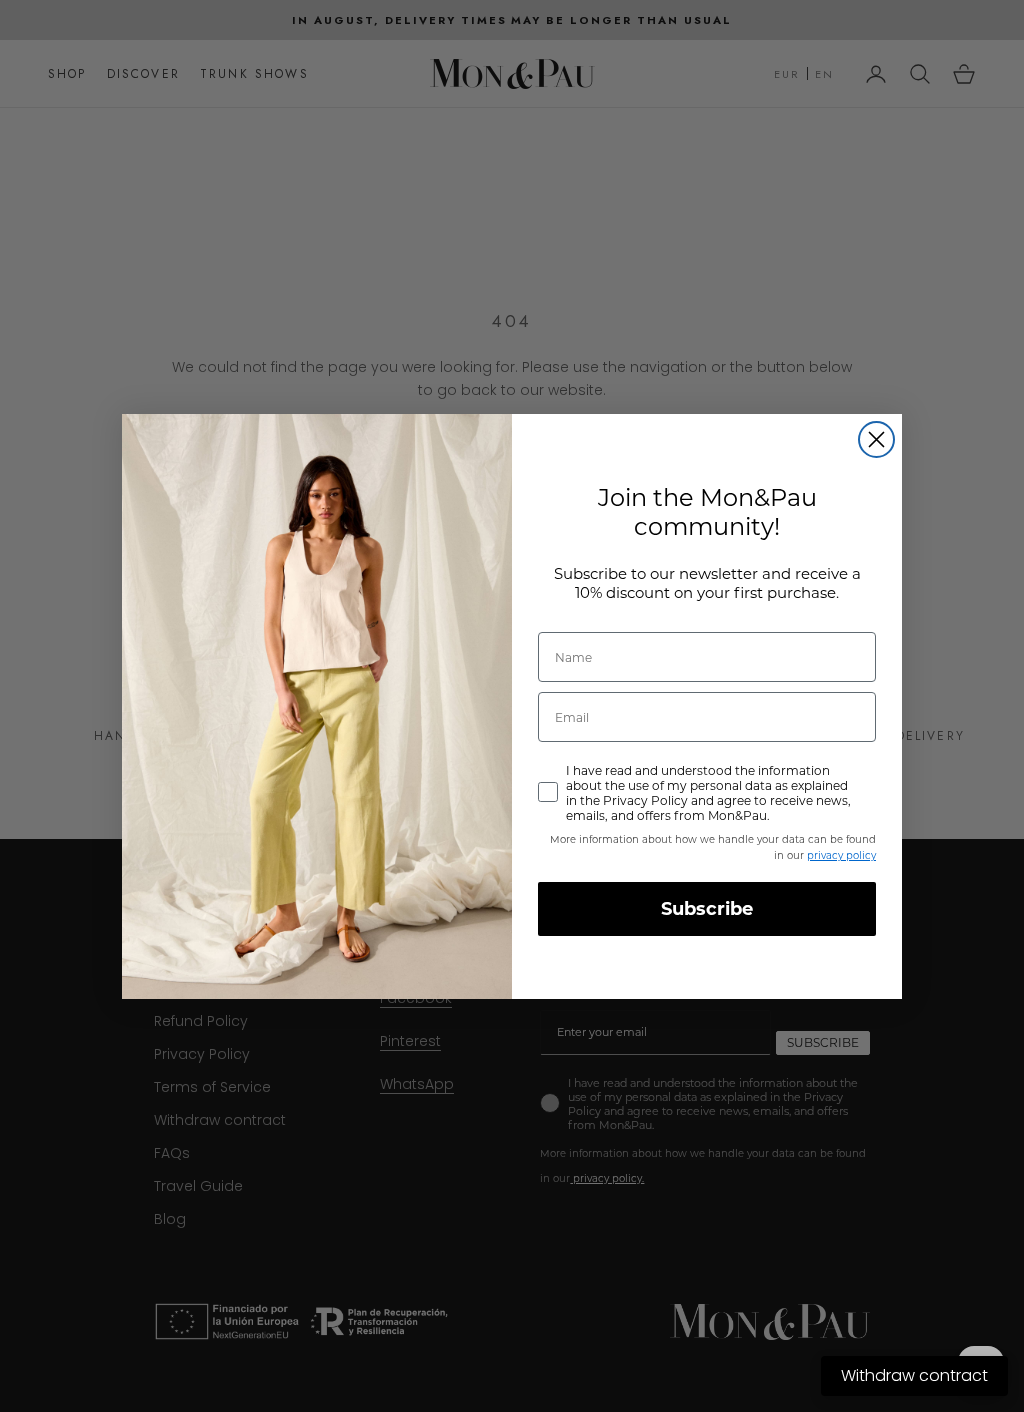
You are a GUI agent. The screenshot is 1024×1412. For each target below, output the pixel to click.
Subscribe (707, 909)
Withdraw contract (914, 1375)
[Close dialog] (876, 439)
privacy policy (841, 855)
